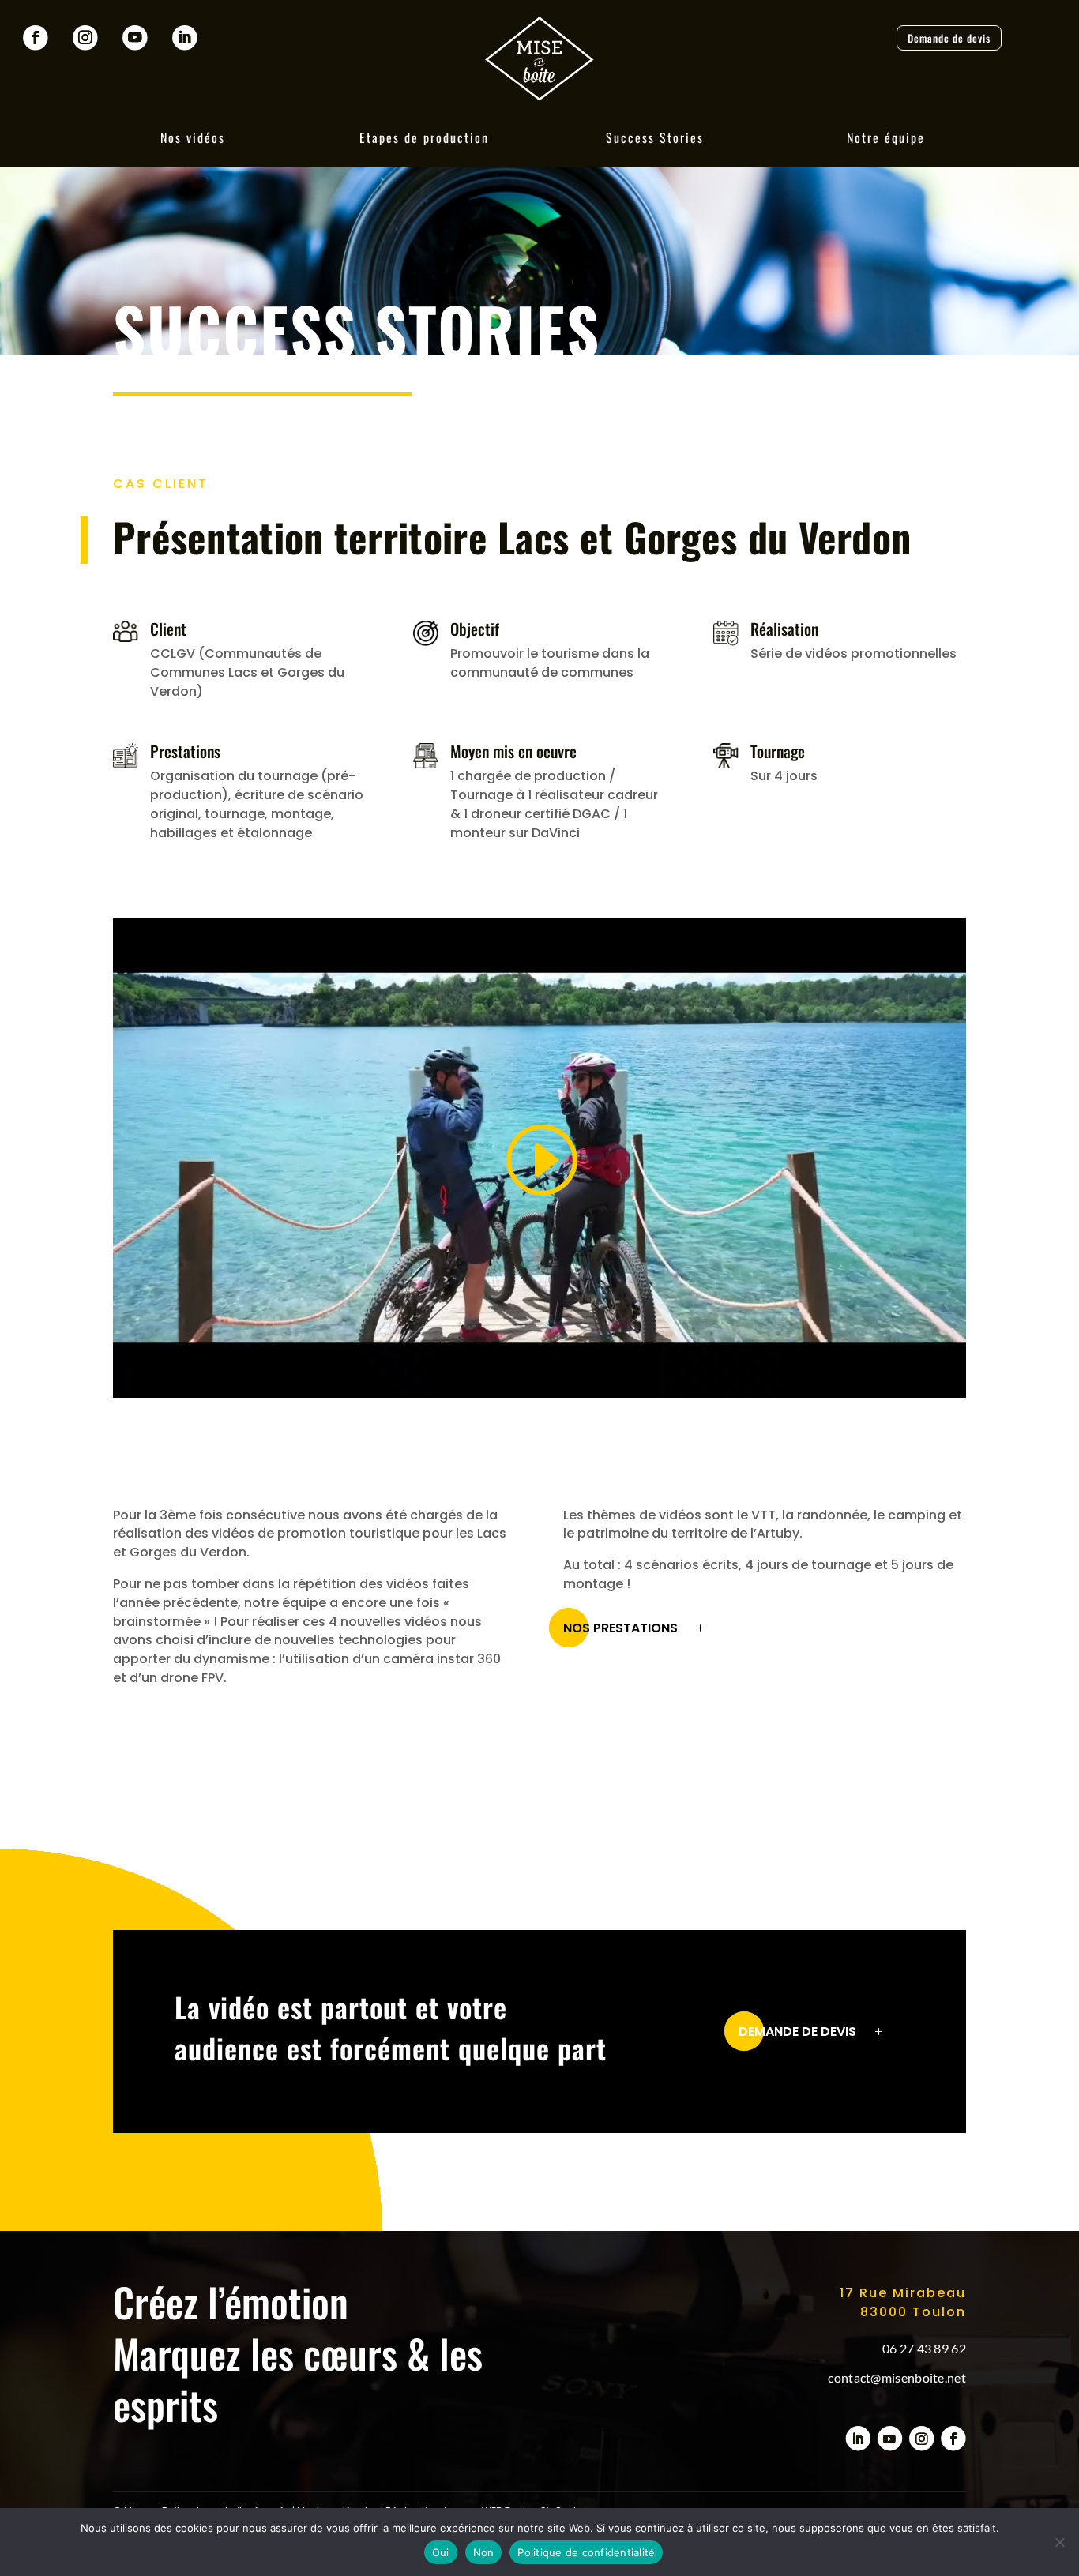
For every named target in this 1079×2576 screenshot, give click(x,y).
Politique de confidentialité (586, 2552)
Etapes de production (424, 137)
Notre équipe (886, 137)
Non (484, 2552)
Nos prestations (620, 1628)
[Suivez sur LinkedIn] (185, 38)
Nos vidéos (193, 137)
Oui (441, 2552)
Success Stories (655, 137)
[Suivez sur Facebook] (36, 38)
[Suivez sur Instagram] (85, 38)
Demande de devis (949, 38)
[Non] (1059, 2542)
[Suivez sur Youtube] (135, 38)
